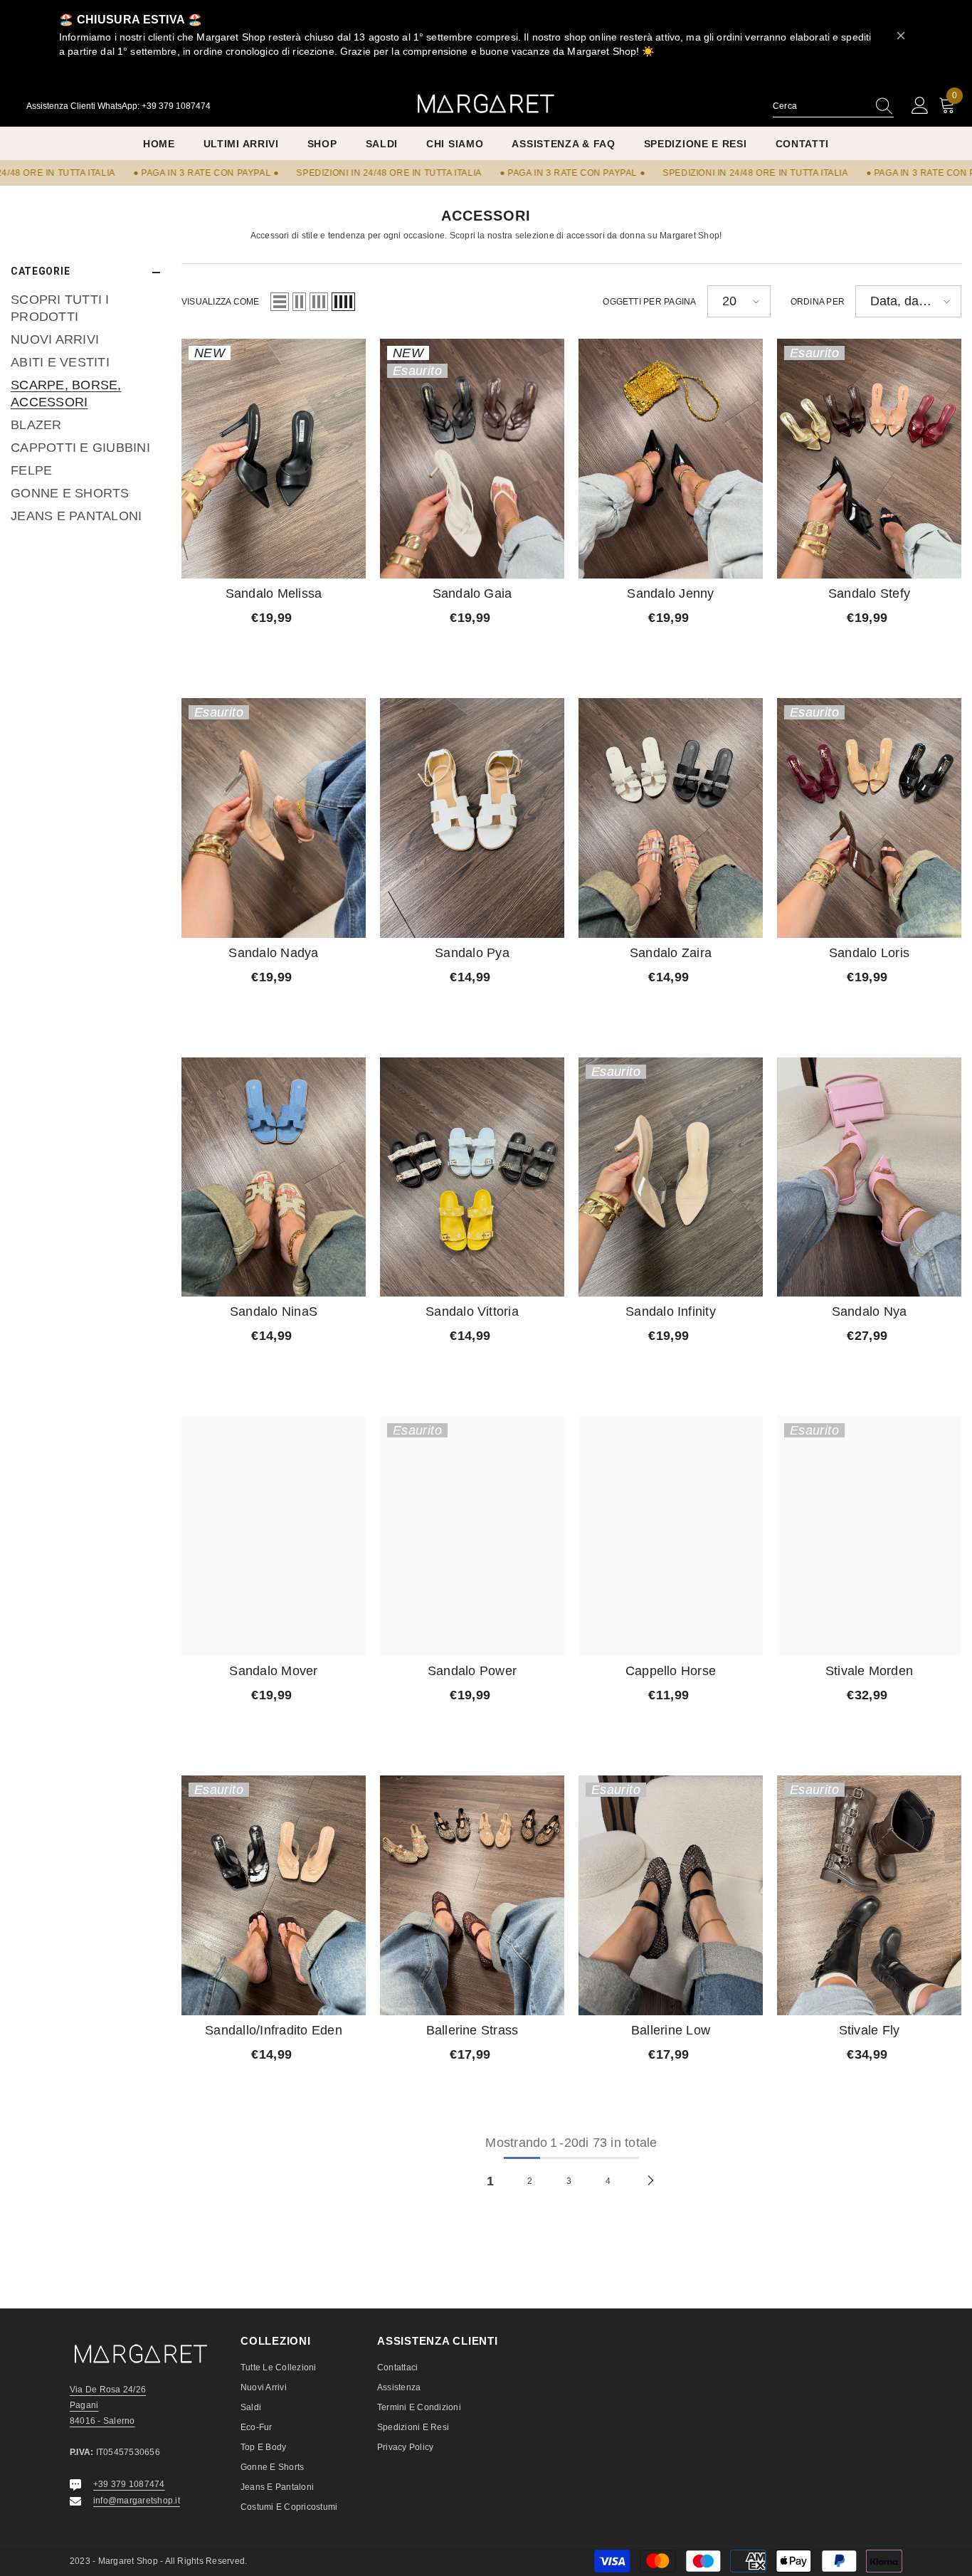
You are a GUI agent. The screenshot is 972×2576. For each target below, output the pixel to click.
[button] (280, 302)
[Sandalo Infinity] (671, 1177)
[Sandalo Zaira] (671, 818)
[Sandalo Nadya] (274, 818)
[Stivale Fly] (869, 1895)
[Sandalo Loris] (869, 818)
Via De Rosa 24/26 (108, 2390)
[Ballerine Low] (671, 1895)
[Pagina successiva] (651, 2180)
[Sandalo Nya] (869, 1177)
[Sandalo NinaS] (274, 1177)
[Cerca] (833, 106)
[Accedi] (920, 106)
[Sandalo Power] (472, 1536)
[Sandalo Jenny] (671, 459)
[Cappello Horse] (671, 1536)
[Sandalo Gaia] (472, 459)
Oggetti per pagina (649, 302)
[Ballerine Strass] (472, 1895)
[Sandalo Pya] (472, 818)
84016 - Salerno (102, 2421)
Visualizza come (221, 302)
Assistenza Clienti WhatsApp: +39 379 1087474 (118, 106)
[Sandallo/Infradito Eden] (274, 1895)
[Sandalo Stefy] (869, 459)
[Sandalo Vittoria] (472, 1177)
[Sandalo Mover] (274, 1536)
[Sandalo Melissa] (274, 459)
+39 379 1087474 (129, 2484)
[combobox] (820, 106)
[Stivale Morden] (869, 1536)
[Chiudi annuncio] (901, 36)
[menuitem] (85, 309)
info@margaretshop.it (137, 2501)
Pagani (84, 2405)
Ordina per (818, 302)
